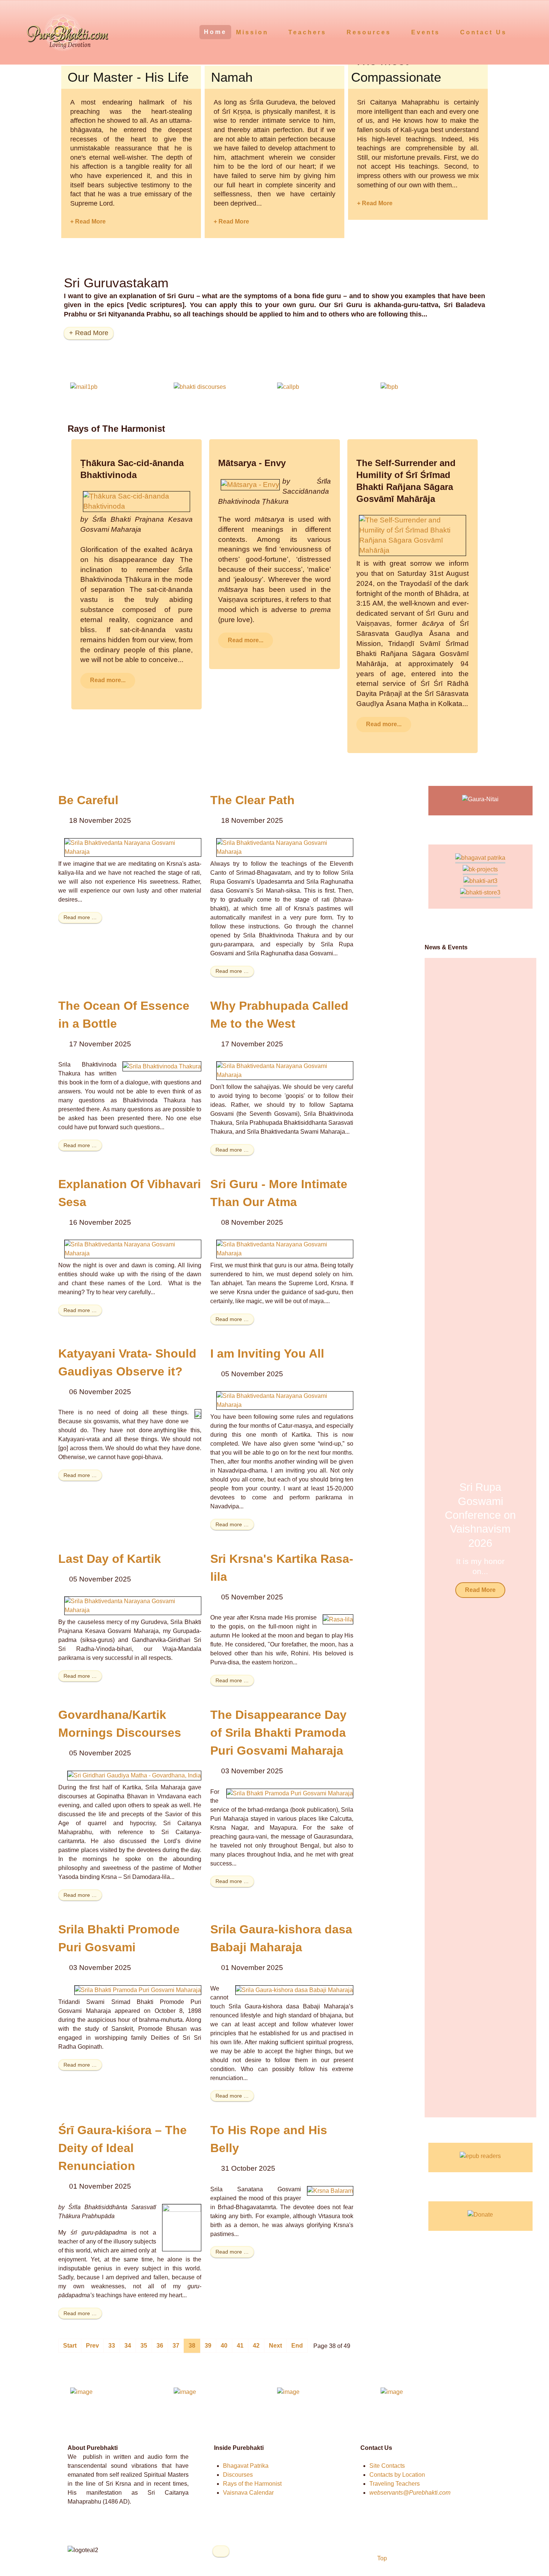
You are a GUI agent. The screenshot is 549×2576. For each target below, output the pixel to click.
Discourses (238, 2475)
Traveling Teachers (395, 2484)
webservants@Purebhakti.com (410, 2493)
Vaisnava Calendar (248, 2493)
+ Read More (88, 221)
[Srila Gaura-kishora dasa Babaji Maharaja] (294, 1990)
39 (208, 2346)
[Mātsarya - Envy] (250, 484)
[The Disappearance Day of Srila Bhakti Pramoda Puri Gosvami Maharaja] (290, 1793)
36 (160, 2346)
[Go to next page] (275, 2346)
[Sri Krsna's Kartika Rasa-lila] (338, 1619)
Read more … (80, 917)
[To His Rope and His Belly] (330, 2191)
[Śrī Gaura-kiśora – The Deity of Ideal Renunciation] (182, 2227)
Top (381, 2558)
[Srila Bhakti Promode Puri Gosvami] (138, 1990)
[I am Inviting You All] (285, 1400)
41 (240, 2346)
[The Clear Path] (285, 847)
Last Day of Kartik (110, 1559)
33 (112, 2346)
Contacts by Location (397, 2475)
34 (128, 2346)
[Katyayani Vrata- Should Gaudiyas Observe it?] (198, 1414)
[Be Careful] (133, 847)
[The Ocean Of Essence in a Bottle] (162, 1066)
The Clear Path (252, 800)
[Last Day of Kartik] (133, 1606)
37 (176, 2346)
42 (256, 2346)
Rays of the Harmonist (252, 2484)
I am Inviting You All (267, 1353)
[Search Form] (529, 32)
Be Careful (88, 800)
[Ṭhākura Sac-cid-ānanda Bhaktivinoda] (137, 501)
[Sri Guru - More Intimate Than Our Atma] (285, 1248)
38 (192, 2346)
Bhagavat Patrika (246, 2466)
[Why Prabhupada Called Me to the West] (285, 1070)
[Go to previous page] (92, 2346)
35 (144, 2346)
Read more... (108, 680)
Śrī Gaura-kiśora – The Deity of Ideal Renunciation (122, 2148)
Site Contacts (387, 2466)
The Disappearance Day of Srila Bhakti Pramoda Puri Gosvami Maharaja (278, 1733)
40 (224, 2346)
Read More (480, 1590)
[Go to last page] (297, 2346)
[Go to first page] (70, 2346)
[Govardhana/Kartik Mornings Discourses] (134, 1775)
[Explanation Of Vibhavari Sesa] (133, 1248)
